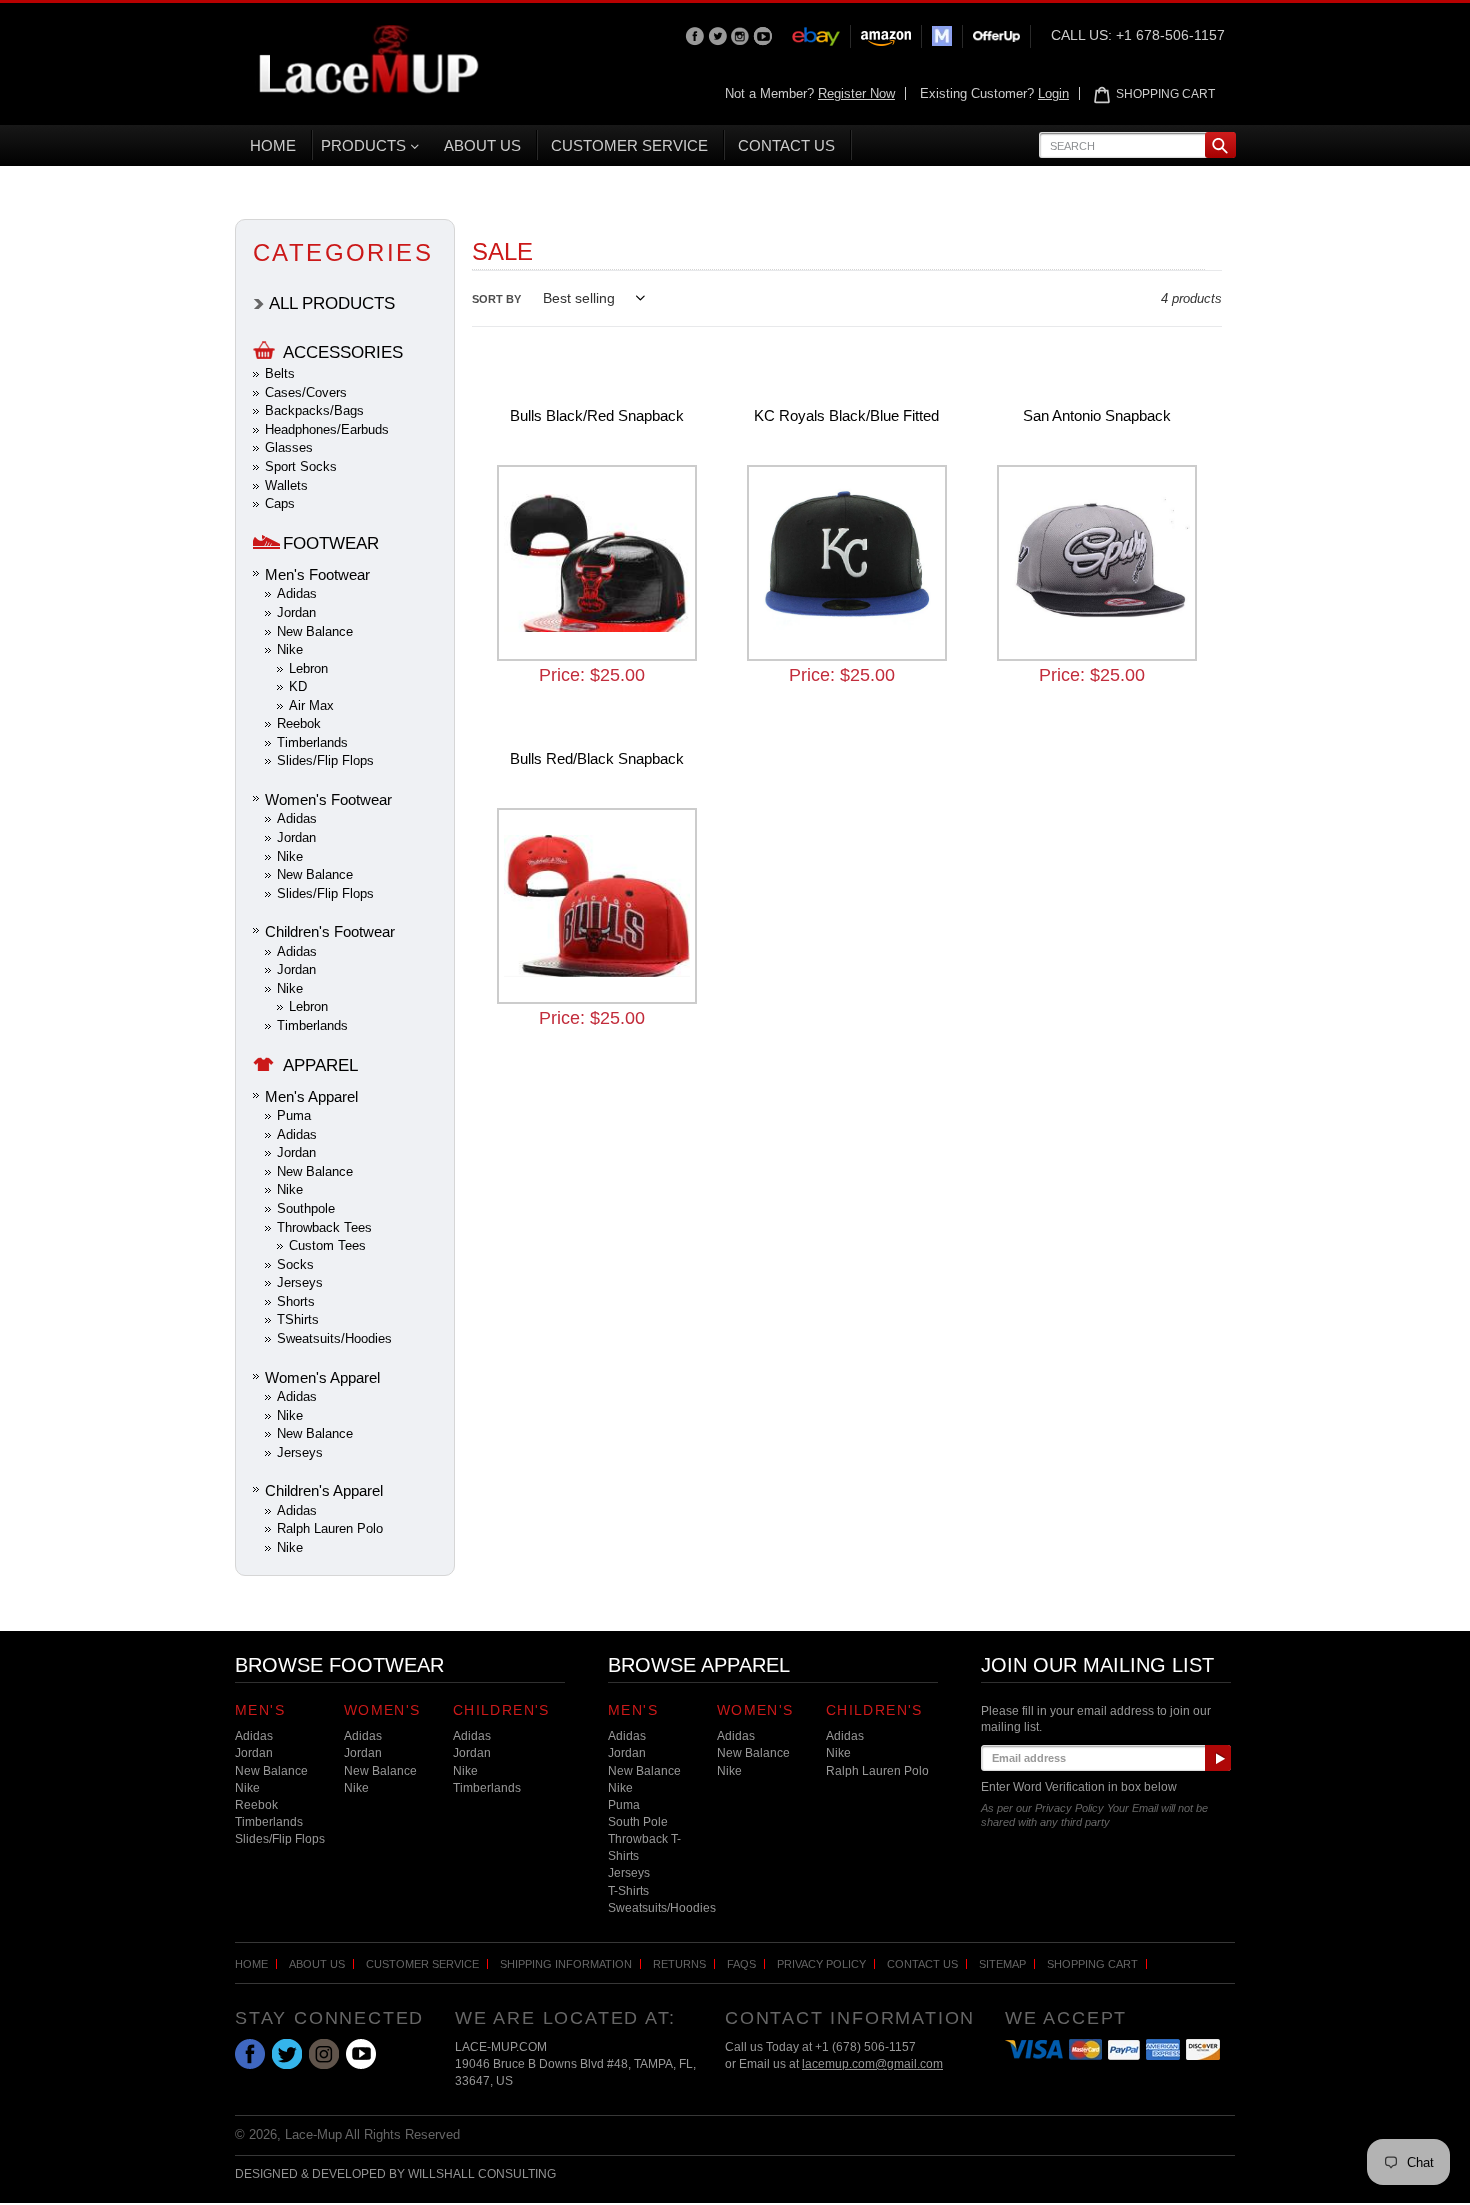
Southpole (306, 1208)
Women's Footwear (328, 799)
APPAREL (320, 1065)
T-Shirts (628, 1891)
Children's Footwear (330, 931)
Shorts (296, 1301)
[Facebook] (696, 35)
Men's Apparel (311, 1096)
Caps (280, 503)
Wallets (286, 485)
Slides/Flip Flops (325, 760)
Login (1053, 93)
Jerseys (300, 1282)
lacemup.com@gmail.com (872, 2064)
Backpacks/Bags (314, 410)
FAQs (741, 1964)
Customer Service (422, 1964)
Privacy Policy (821, 1964)
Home (251, 1964)
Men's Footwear (317, 574)
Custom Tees (327, 1245)
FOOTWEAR (331, 543)
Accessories (343, 352)
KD (298, 686)
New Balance (315, 631)
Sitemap (1002, 1964)
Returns (679, 1964)
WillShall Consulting (482, 2174)
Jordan (296, 612)
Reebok (299, 723)
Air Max (311, 705)
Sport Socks (301, 466)
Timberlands (312, 742)
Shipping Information (566, 1964)
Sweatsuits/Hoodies (334, 1338)
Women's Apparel (322, 1377)
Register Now (856, 93)
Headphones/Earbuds (327, 429)
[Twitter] (719, 35)
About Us (317, 1964)
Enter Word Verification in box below (1079, 1787)
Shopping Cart (1092, 1964)
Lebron (308, 668)
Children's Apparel (324, 1490)
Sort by (496, 299)
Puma (294, 1115)
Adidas (297, 593)
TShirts (298, 1319)
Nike (290, 649)
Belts (280, 373)
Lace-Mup (313, 2134)
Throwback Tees (324, 1227)
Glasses (289, 447)
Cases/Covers (306, 392)
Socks (295, 1264)
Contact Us (922, 1964)
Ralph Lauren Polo (330, 1528)
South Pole (638, 1822)
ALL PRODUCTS (332, 303)
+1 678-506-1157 (1170, 35)
